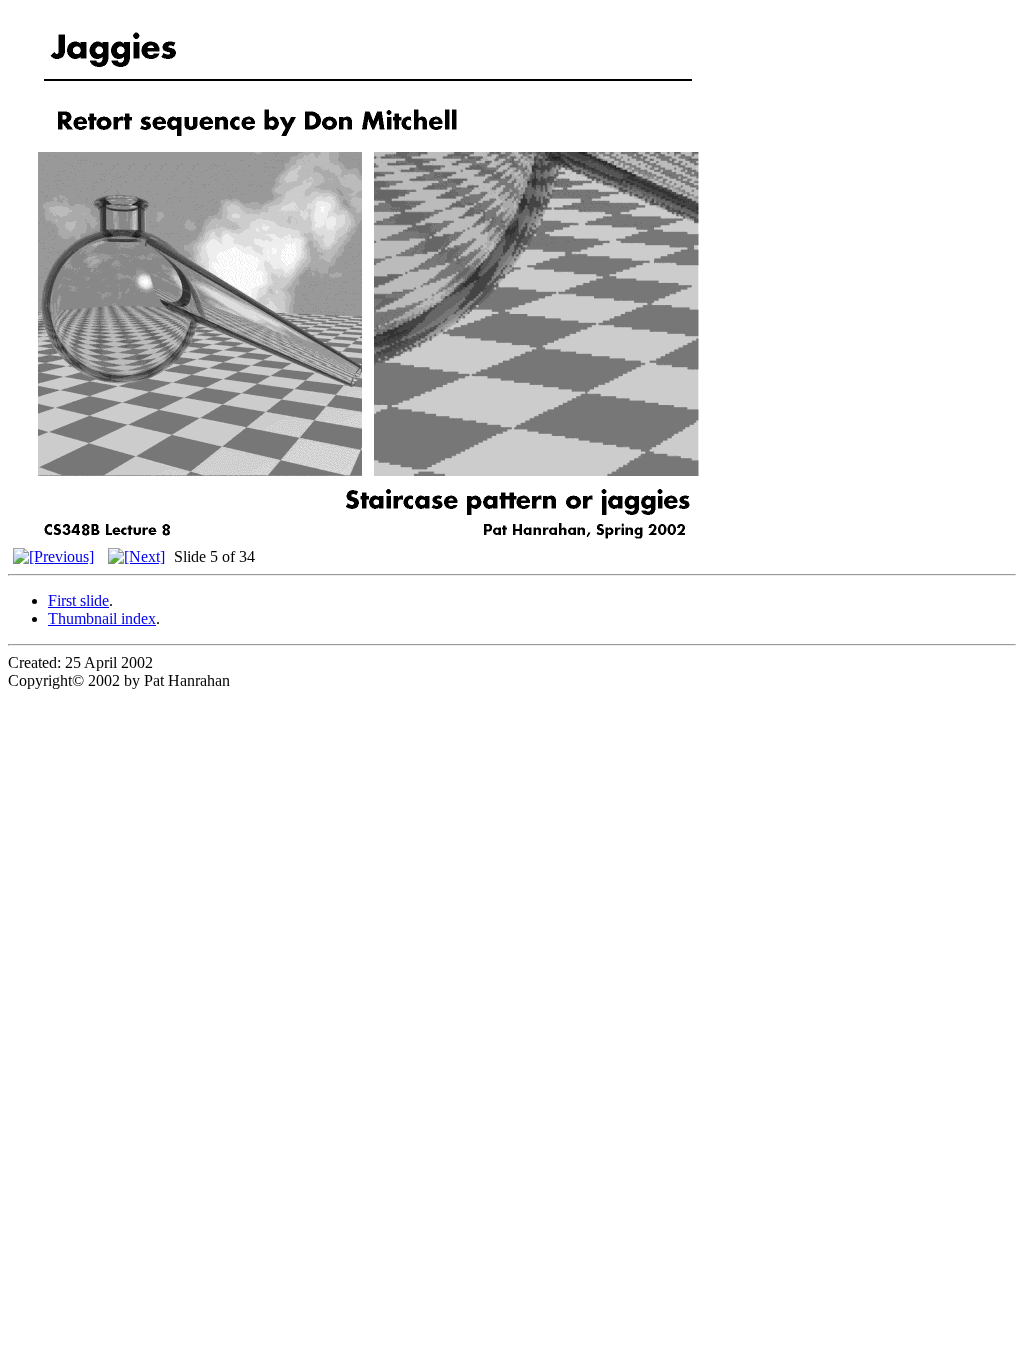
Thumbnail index (102, 618)
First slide (78, 600)
